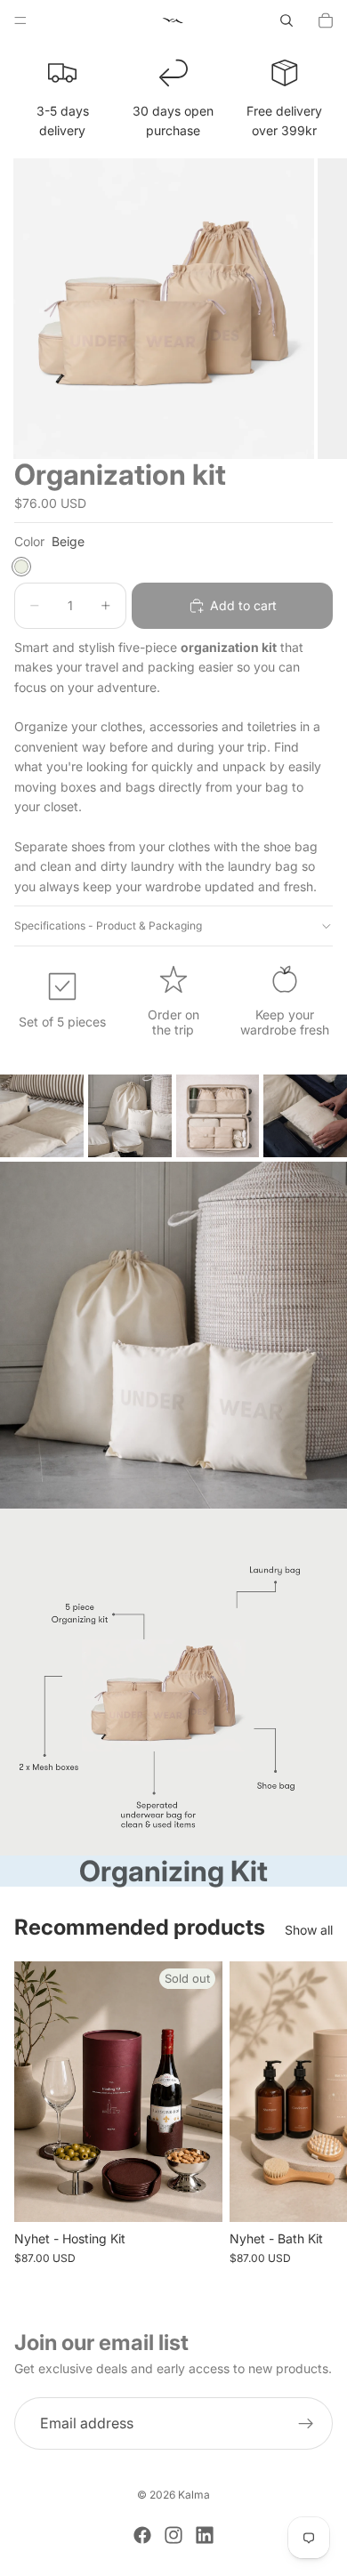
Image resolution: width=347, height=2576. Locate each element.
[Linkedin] (205, 2535)
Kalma (194, 2495)
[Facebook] (142, 2535)
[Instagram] (173, 2535)
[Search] (286, 20)
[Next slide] (313, 2113)
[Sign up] (306, 2424)
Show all (309, 1930)
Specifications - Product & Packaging (108, 926)
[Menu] (20, 20)
